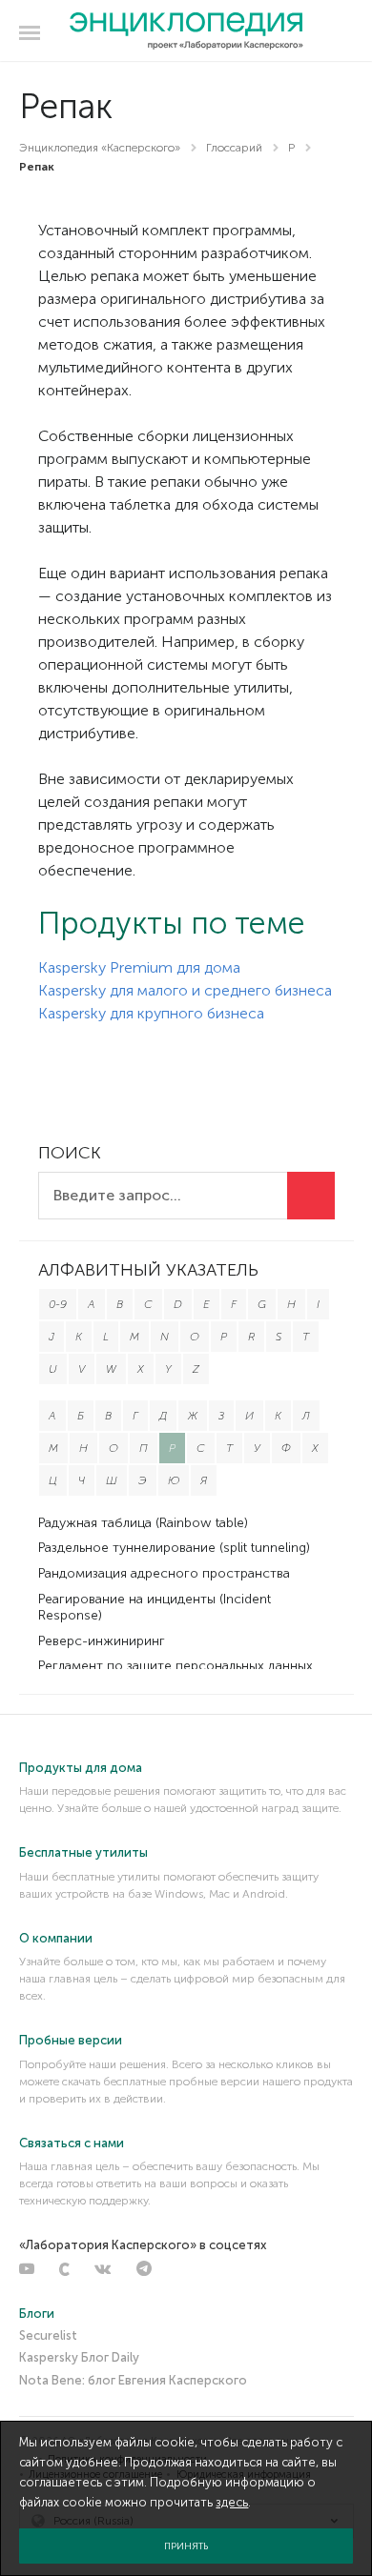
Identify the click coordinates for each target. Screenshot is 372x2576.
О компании (56, 1938)
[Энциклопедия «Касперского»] (186, 31)
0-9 (58, 1304)
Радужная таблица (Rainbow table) (143, 1523)
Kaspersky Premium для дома (139, 967)
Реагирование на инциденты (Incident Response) (155, 1607)
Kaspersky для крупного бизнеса (151, 1013)
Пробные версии (71, 2040)
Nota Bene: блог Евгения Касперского (133, 2380)
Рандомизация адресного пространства (164, 1573)
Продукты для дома (81, 1768)
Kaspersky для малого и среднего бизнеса (185, 990)
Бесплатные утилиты (83, 1852)
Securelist (48, 2335)
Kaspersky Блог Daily (79, 2357)
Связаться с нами (72, 2143)
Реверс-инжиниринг (102, 1641)
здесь (232, 2502)
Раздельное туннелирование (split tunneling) (174, 1548)
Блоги (37, 2314)
